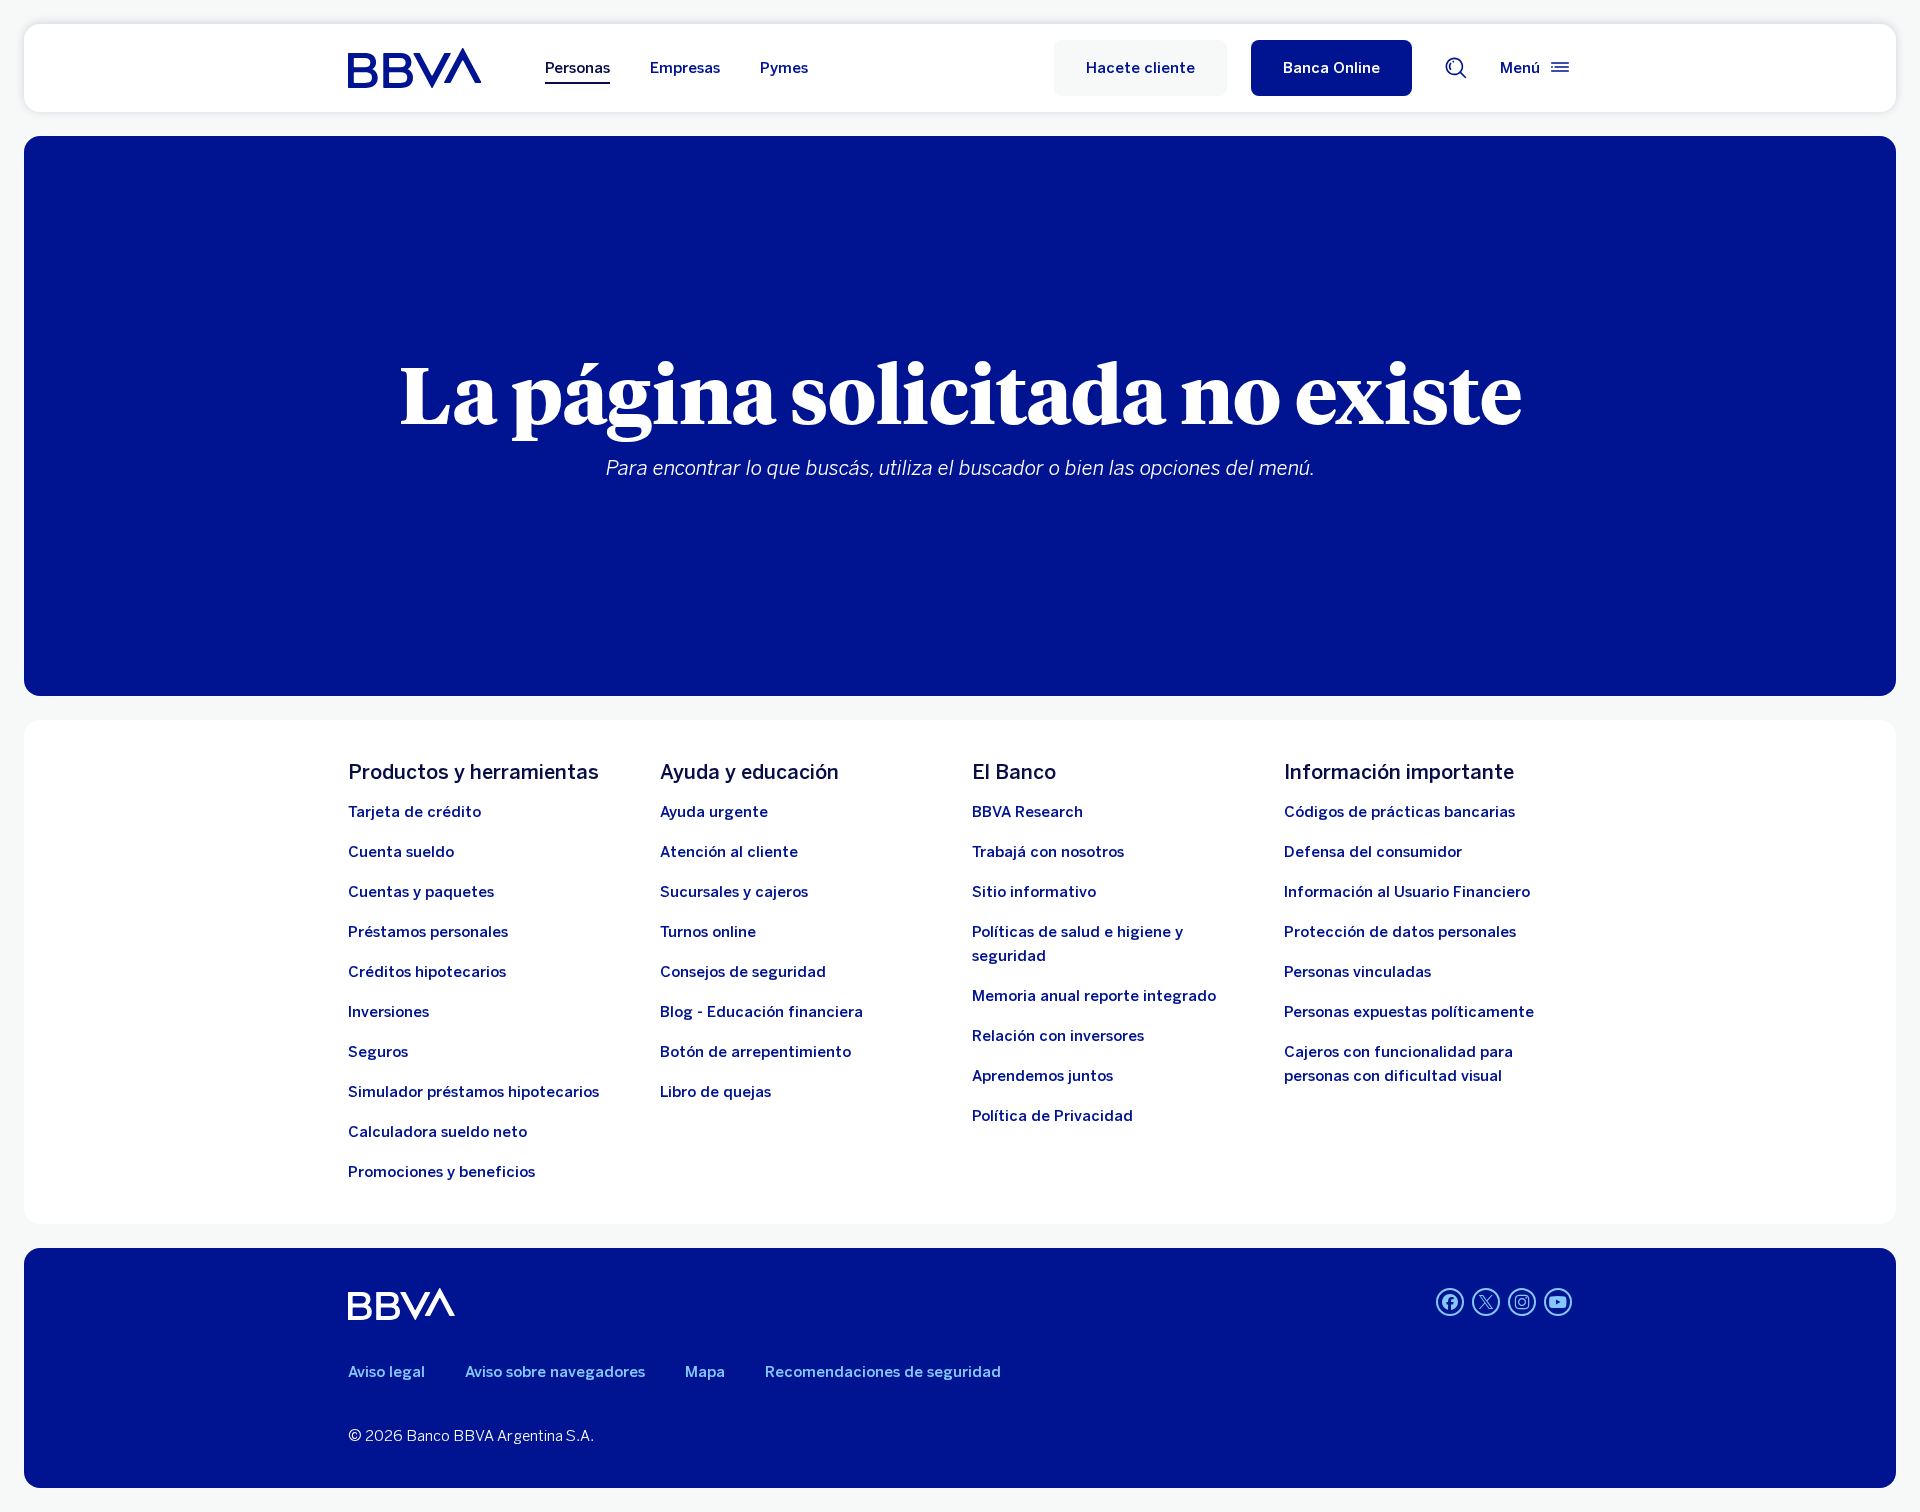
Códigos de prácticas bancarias (1399, 812)
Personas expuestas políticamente (1409, 1012)
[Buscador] (1456, 68)
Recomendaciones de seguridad (883, 1372)
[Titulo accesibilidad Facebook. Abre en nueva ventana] (1450, 1302)
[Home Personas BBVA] (414, 68)
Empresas (685, 68)
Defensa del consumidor (1373, 852)
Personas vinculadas (1357, 972)
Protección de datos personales (1400, 932)
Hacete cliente (1140, 68)
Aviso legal (386, 1372)
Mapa (705, 1372)
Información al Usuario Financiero (1407, 892)
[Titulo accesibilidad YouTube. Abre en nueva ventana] (1558, 1302)
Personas (577, 68)
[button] (1331, 68)
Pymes (784, 68)
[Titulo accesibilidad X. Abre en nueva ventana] (1486, 1302)
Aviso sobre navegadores (555, 1372)
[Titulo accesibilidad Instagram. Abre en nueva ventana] (1522, 1302)
